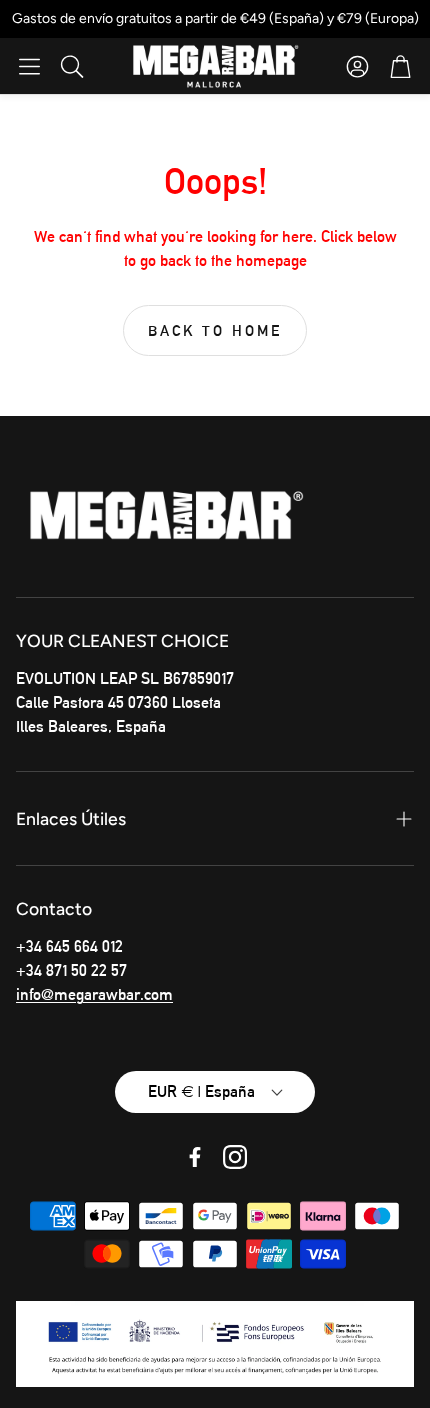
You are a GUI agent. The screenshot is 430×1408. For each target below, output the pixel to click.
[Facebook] (195, 1157)
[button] (29, 66)
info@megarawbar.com (94, 994)
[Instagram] (235, 1157)
